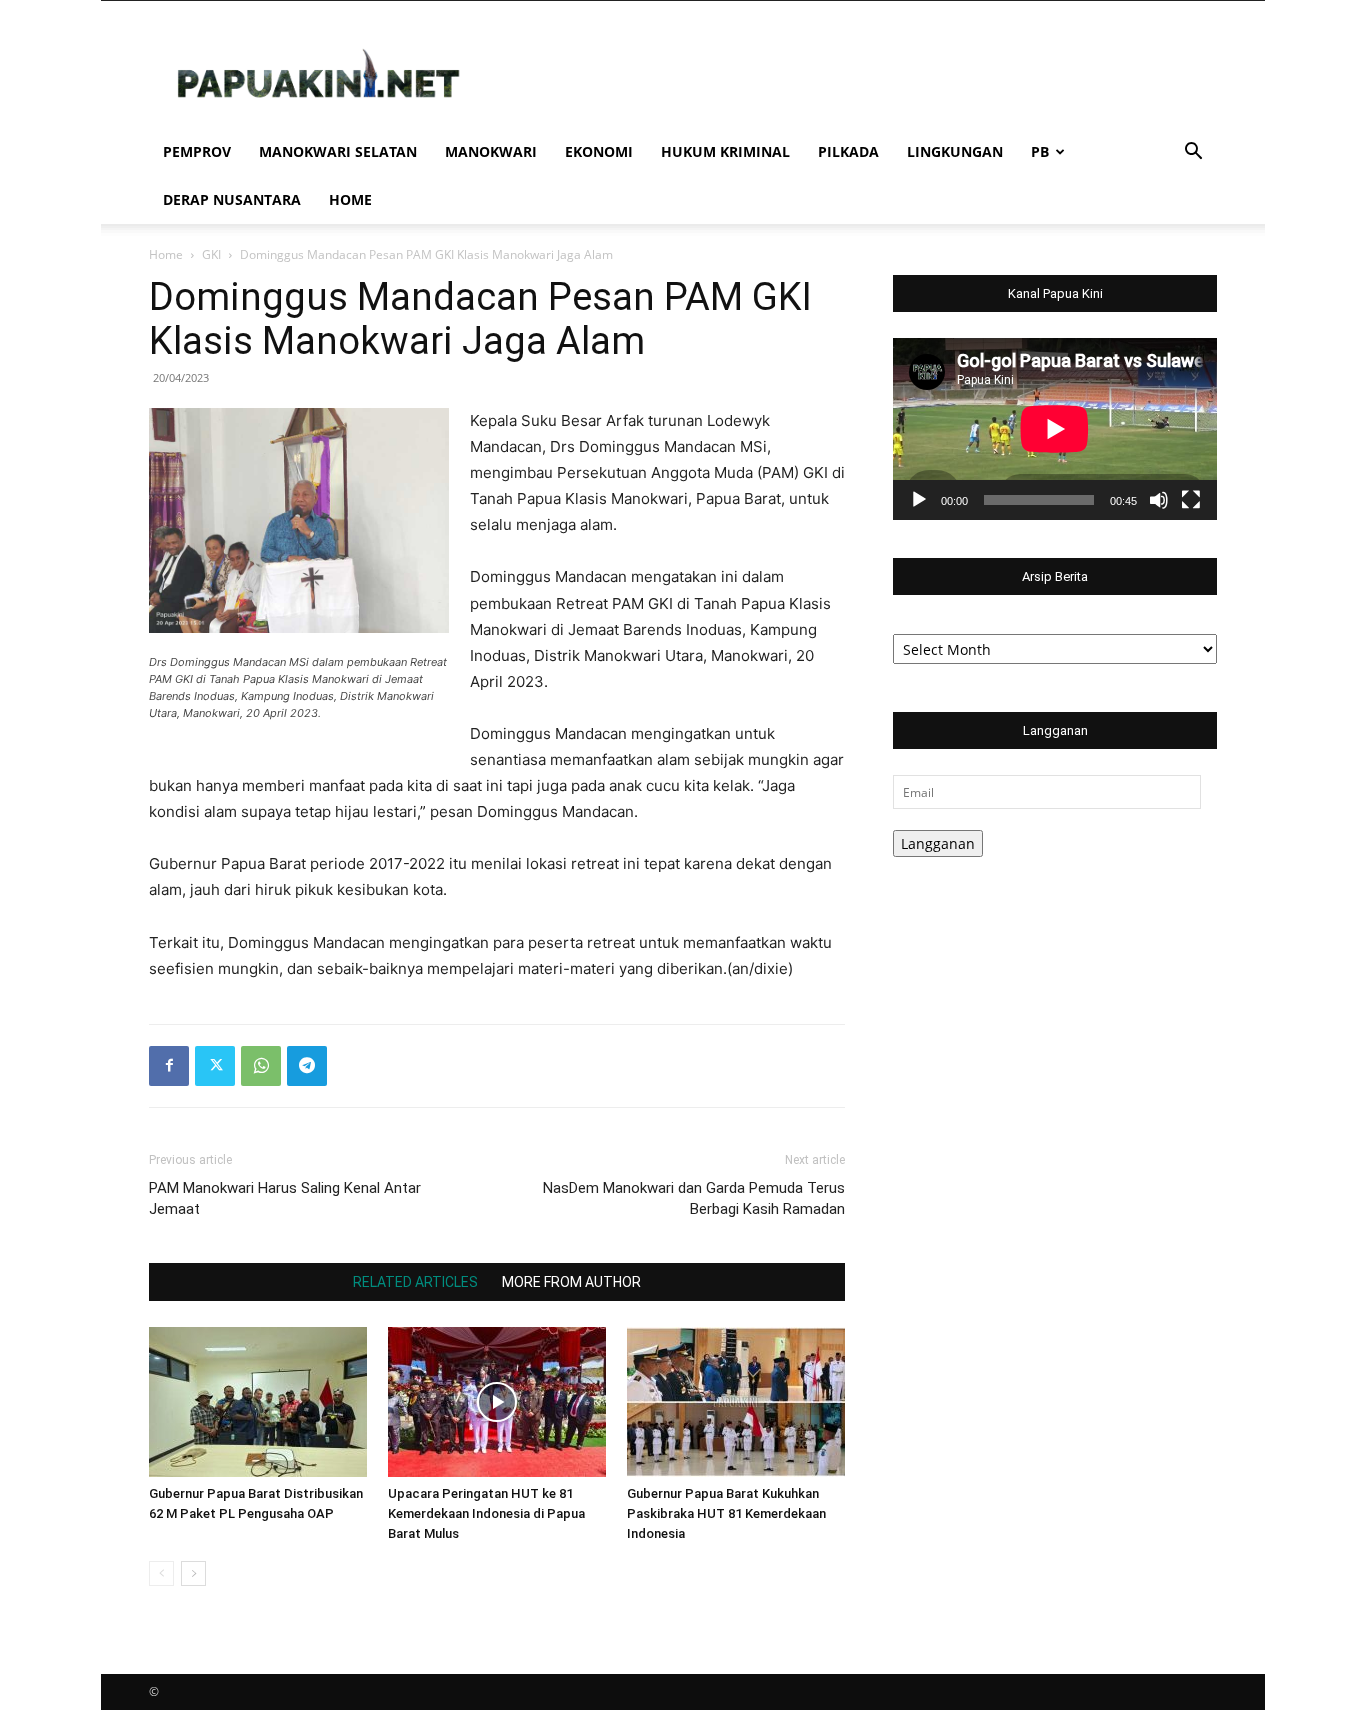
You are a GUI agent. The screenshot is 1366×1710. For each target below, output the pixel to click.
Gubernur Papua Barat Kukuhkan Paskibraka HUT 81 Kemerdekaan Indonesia (726, 1513)
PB (1040, 151)
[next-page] (193, 1573)
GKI (211, 254)
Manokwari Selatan (338, 151)
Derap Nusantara (232, 199)
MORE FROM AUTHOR (571, 1282)
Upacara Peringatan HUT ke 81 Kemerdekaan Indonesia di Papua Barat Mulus (486, 1513)
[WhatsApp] (261, 1066)
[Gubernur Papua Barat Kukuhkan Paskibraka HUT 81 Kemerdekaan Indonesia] (736, 1402)
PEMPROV (197, 151)
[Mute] (1159, 500)
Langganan (938, 843)
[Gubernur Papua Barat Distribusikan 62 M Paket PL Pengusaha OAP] (258, 1402)
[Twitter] (215, 1066)
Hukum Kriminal (725, 151)
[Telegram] (307, 1066)
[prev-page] (161, 1573)
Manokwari (491, 151)
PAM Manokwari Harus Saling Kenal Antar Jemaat (285, 1198)
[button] (1193, 153)
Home (350, 199)
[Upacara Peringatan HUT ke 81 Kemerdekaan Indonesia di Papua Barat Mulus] (497, 1402)
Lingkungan (955, 151)
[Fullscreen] (1191, 500)
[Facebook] (169, 1066)
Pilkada (848, 151)
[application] (1055, 429)
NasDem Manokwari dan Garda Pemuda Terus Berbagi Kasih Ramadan (694, 1198)
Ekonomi (599, 151)
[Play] (919, 500)
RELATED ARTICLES (415, 1282)
